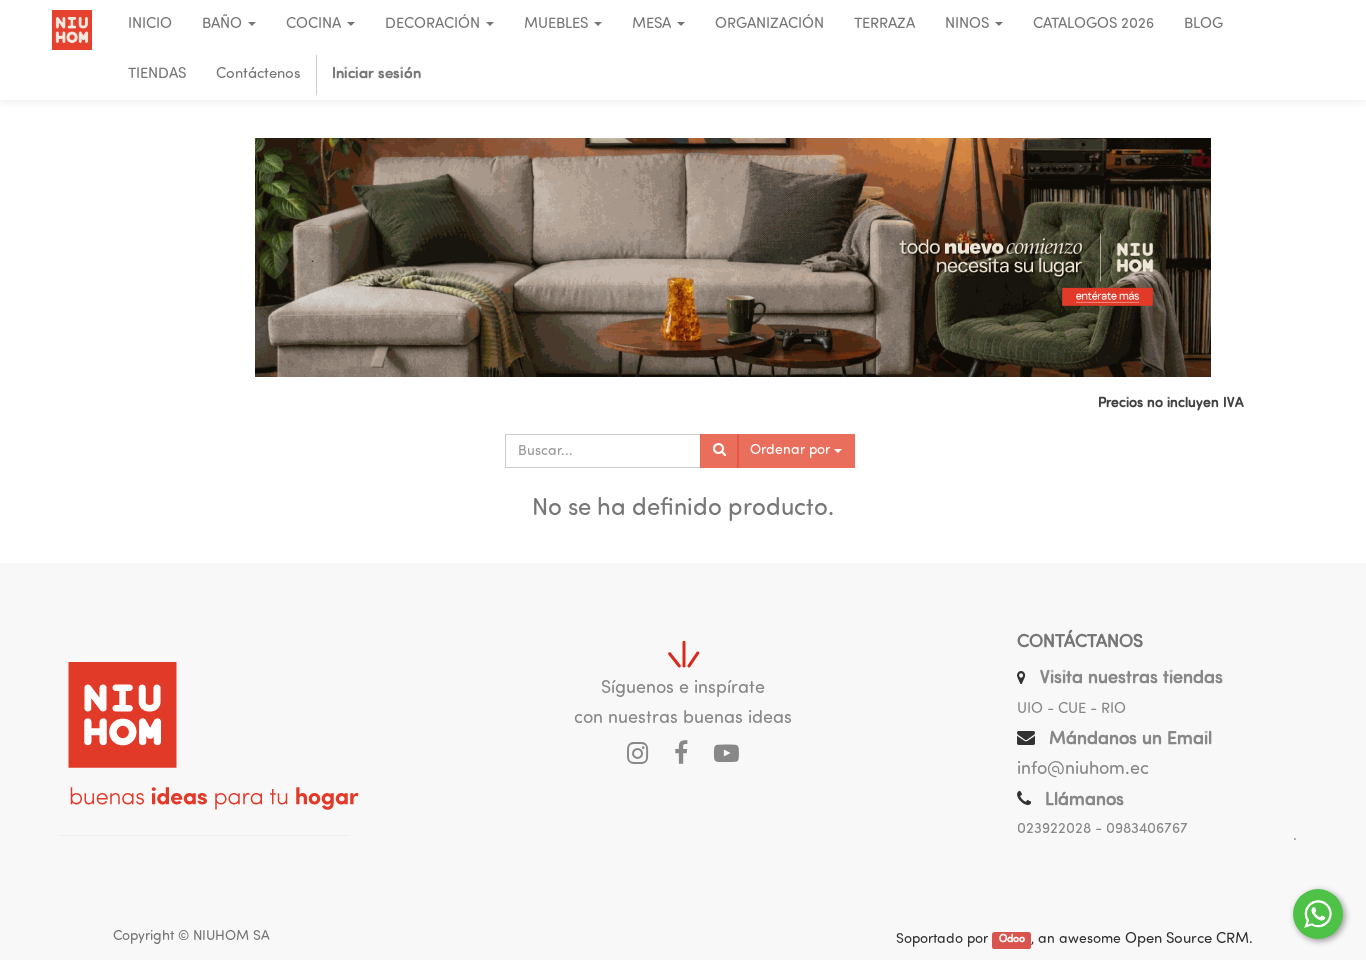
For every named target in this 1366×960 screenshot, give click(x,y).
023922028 (1054, 829)
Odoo (1012, 940)
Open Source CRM (1187, 939)
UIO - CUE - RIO (1071, 709)
